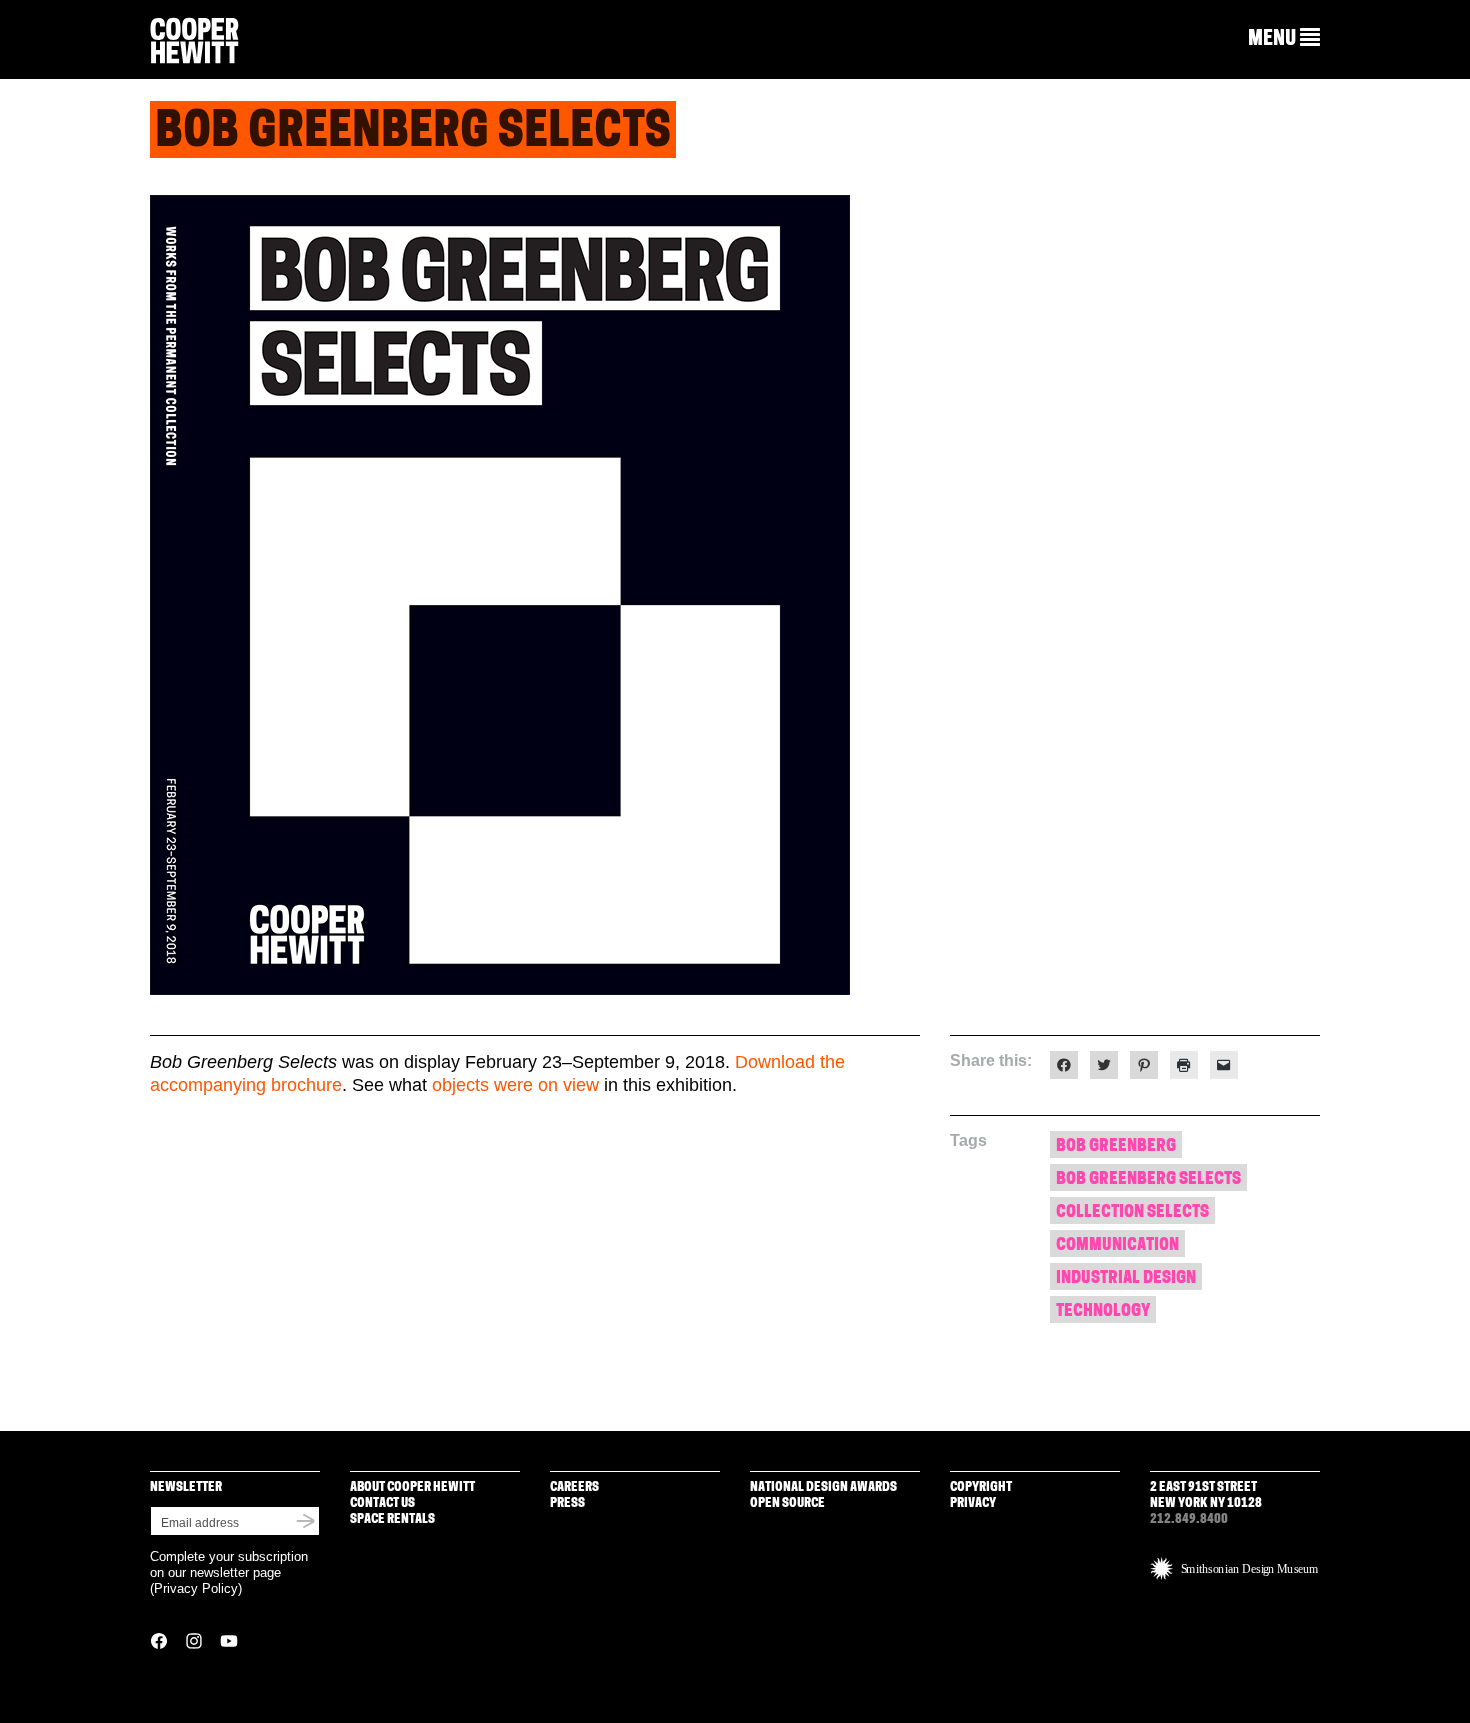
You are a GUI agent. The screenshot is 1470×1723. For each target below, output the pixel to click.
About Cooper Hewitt (412, 1487)
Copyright (981, 1487)
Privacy (973, 1503)
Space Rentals (392, 1519)
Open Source (787, 1503)
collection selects (1132, 1212)
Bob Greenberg (1116, 1146)
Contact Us (382, 1503)
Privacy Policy (196, 1588)
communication (1117, 1245)
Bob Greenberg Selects (1148, 1179)
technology (1103, 1311)
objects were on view (515, 1085)
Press (567, 1503)
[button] (1284, 39)
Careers (574, 1487)
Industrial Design (1126, 1278)
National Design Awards (823, 1487)
